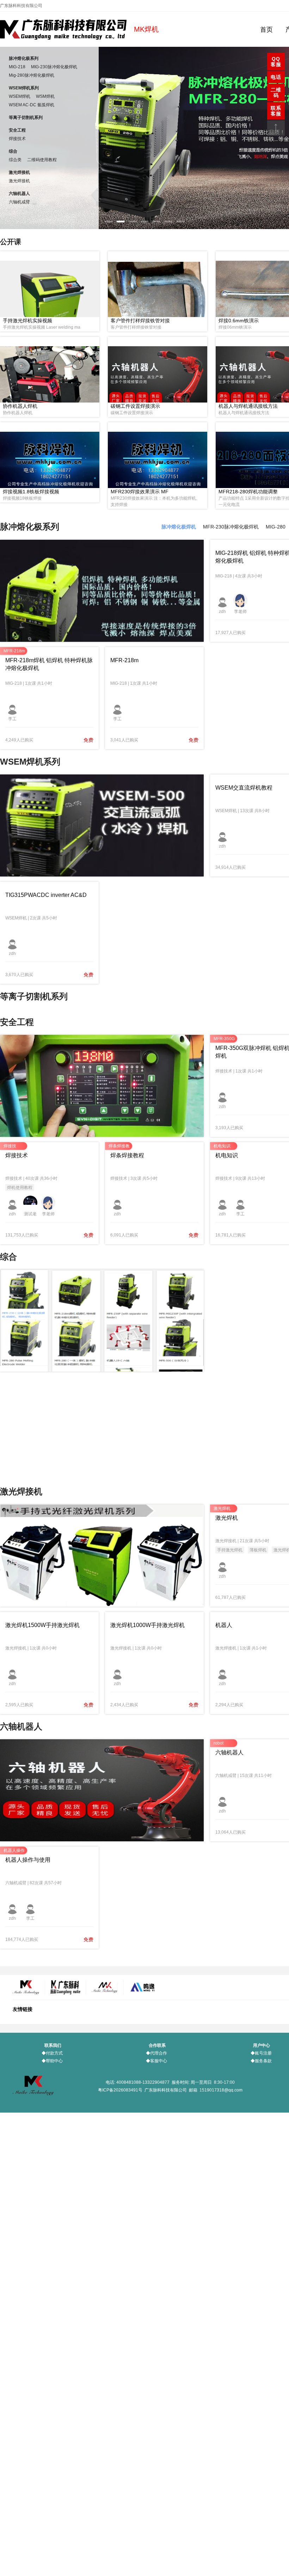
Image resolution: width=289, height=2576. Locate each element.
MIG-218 (17, 67)
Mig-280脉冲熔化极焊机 (32, 75)
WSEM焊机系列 (24, 88)
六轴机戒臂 (19, 202)
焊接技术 (17, 139)
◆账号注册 (261, 2053)
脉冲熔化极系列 (24, 58)
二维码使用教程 (42, 160)
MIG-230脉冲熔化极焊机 (54, 67)
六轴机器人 (19, 194)
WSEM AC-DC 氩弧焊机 (32, 105)
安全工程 (17, 130)
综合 (13, 151)
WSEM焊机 (20, 96)
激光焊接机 (19, 172)
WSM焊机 (45, 96)
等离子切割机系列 (26, 118)
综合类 (15, 160)
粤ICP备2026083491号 (120, 2090)
